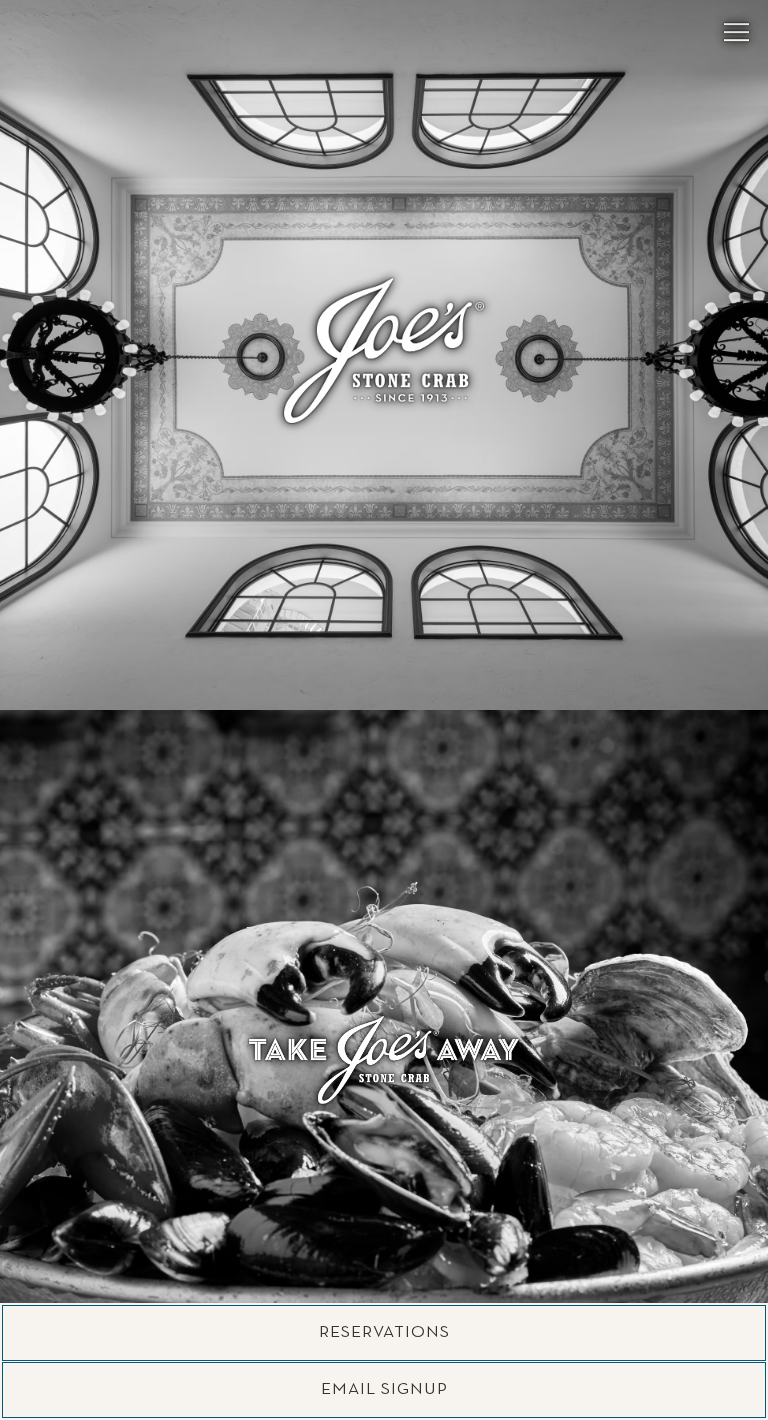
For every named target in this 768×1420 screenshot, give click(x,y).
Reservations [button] (384, 1332)
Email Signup (384, 1389)
